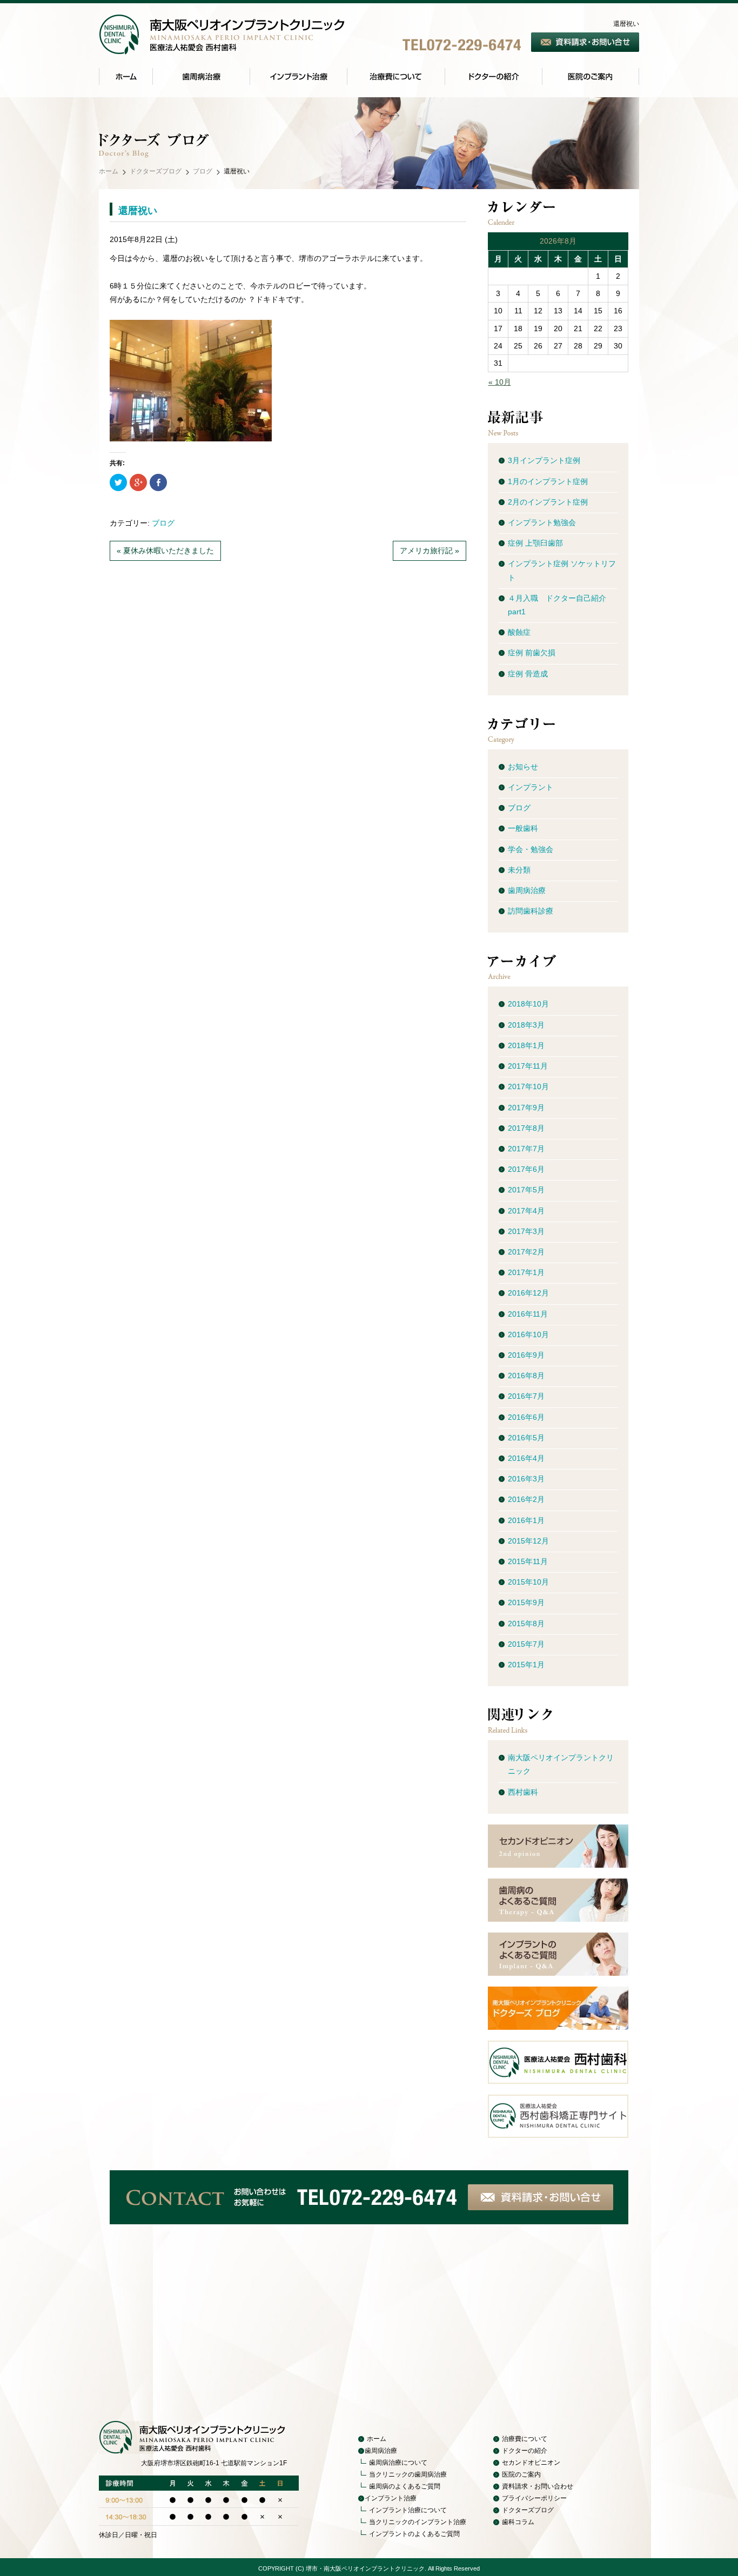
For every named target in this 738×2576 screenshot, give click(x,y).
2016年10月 (528, 1334)
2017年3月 (526, 1231)
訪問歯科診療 (531, 911)
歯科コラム (518, 2522)
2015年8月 (526, 1624)
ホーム (109, 171)
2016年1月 (526, 1520)
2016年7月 (526, 1396)
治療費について (525, 2439)
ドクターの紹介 (525, 2451)
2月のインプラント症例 (548, 502)
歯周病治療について (398, 2463)
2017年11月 (528, 1066)
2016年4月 (526, 1458)
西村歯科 (523, 1792)
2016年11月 (528, 1314)
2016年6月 (526, 1417)
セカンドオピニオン (531, 2463)
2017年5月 (526, 1190)
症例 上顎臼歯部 (535, 543)
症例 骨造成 (528, 674)
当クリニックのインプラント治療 (418, 2522)
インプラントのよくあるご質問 (414, 2534)
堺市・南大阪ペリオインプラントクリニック (365, 2568)
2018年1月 (526, 1045)
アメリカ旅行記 (426, 551)
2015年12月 (528, 1541)
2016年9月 (526, 1355)
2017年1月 (526, 1272)
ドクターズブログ (156, 171)
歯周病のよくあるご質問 (405, 2486)
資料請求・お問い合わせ (538, 2486)
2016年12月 (528, 1293)
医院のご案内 (521, 2474)
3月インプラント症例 (544, 460)
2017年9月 (526, 1108)
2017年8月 (526, 1128)
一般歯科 (523, 828)
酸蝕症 (519, 632)
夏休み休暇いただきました (169, 551)
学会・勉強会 (531, 849)
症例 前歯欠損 (532, 653)
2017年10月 (528, 1086)
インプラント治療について (408, 2510)
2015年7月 (526, 1644)
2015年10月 (528, 1582)
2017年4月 (526, 1211)
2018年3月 (526, 1025)
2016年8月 (526, 1376)
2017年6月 (526, 1169)
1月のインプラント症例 (548, 481)
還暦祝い (138, 211)
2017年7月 (526, 1149)
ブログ (203, 171)
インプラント (531, 787)
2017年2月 (526, 1252)
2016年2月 (526, 1499)
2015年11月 (528, 1561)
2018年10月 (528, 1004)
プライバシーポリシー (534, 2498)
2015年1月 (526, 1665)
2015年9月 (526, 1602)
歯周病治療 (527, 890)
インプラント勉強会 (542, 522)
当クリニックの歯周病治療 (408, 2474)
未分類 (519, 870)
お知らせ (523, 767)
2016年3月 (526, 1479)
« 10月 (500, 382)
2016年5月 (526, 1438)
